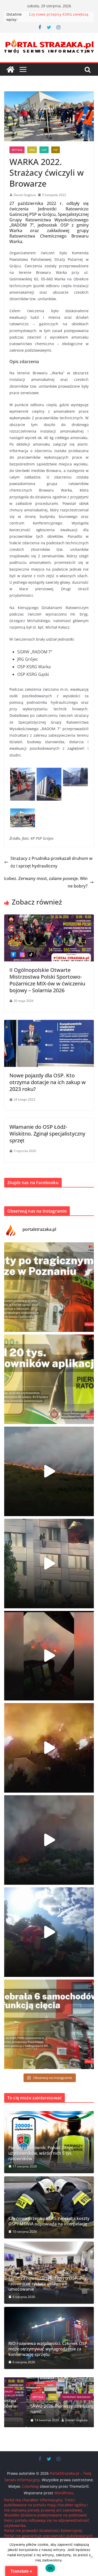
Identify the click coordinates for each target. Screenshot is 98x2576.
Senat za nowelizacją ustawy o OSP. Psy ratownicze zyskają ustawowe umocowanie (47, 2284)
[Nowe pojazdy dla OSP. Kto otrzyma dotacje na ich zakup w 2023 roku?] (49, 1024)
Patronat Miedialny (55, 2397)
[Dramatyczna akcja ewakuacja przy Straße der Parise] (49, 1564)
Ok (50, 2568)
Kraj (32, 150)
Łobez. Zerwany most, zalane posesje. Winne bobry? (46, 882)
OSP (44, 150)
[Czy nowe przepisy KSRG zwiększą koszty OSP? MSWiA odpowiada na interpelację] (49, 2207)
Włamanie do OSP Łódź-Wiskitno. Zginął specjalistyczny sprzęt (47, 1134)
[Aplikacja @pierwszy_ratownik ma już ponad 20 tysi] (49, 1379)
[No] (91, 2557)
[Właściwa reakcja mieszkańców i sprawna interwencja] (49, 1932)
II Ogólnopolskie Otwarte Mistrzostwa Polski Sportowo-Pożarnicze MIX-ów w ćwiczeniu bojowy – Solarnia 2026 (47, 980)
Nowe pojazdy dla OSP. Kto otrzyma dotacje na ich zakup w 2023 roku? (48, 1082)
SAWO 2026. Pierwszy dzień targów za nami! (46, 2409)
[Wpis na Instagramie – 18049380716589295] (49, 2024)
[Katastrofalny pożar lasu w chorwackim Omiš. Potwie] (49, 1748)
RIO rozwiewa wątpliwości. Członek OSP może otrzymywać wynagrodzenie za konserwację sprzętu (48, 2349)
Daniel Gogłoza (25, 195)
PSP (56, 150)
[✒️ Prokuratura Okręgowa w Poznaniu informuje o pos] (49, 1287)
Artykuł (17, 150)
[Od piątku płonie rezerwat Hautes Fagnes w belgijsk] (49, 1471)
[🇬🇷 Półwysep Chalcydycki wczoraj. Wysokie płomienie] (49, 1840)
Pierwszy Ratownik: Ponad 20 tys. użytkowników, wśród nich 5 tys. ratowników (41, 2153)
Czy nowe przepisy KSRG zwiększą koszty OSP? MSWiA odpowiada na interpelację (49, 2221)
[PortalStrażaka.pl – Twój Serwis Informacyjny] (10, 69)
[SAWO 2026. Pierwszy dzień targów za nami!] (49, 2381)
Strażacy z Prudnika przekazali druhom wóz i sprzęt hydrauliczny (51, 862)
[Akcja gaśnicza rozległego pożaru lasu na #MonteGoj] (49, 1656)
